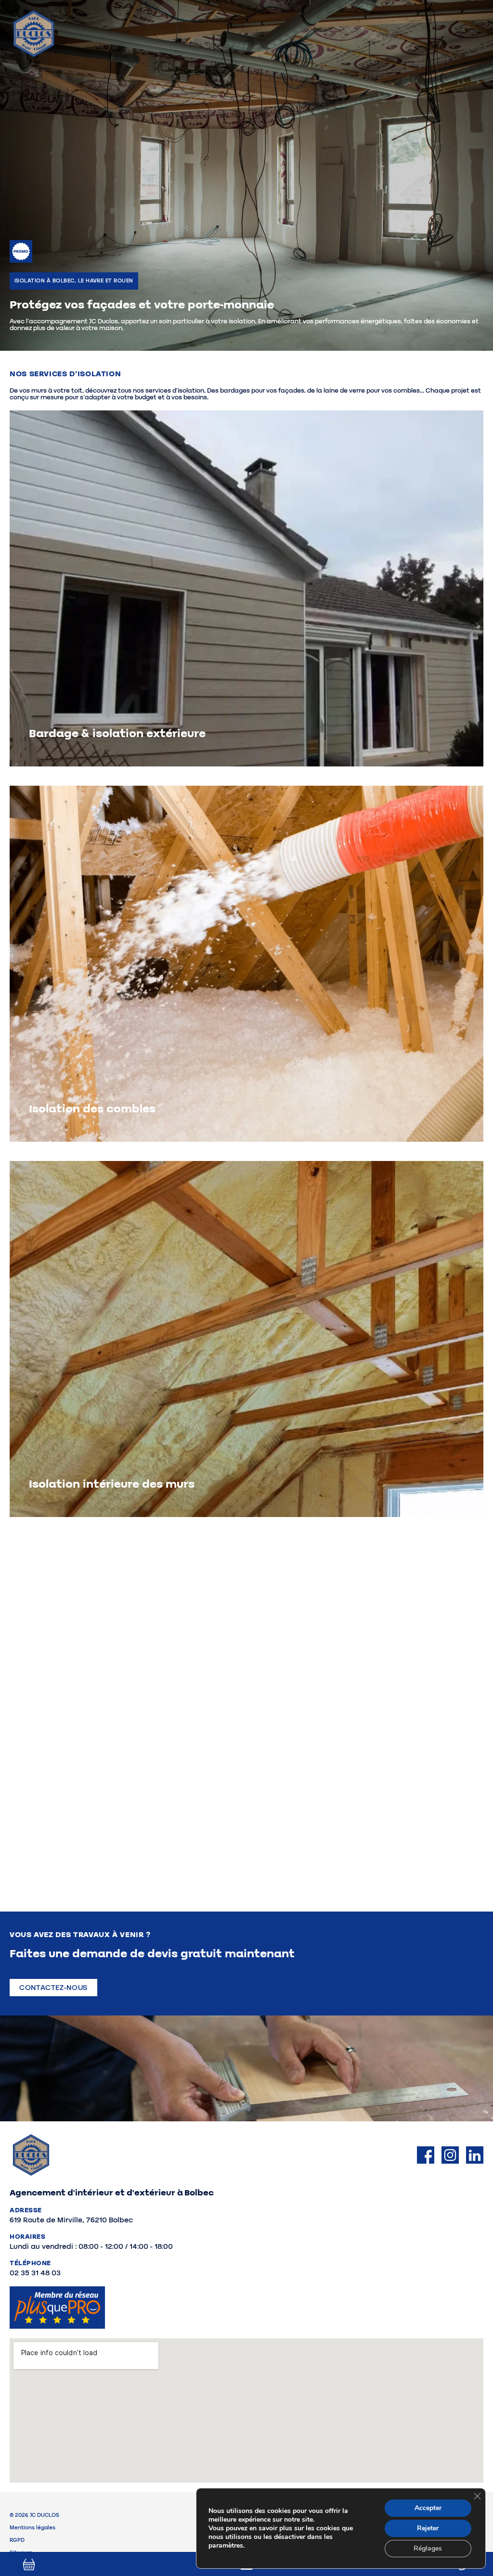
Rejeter (428, 2528)
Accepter (428, 2508)
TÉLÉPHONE (30, 2263)
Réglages (428, 2548)
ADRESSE (26, 2210)
